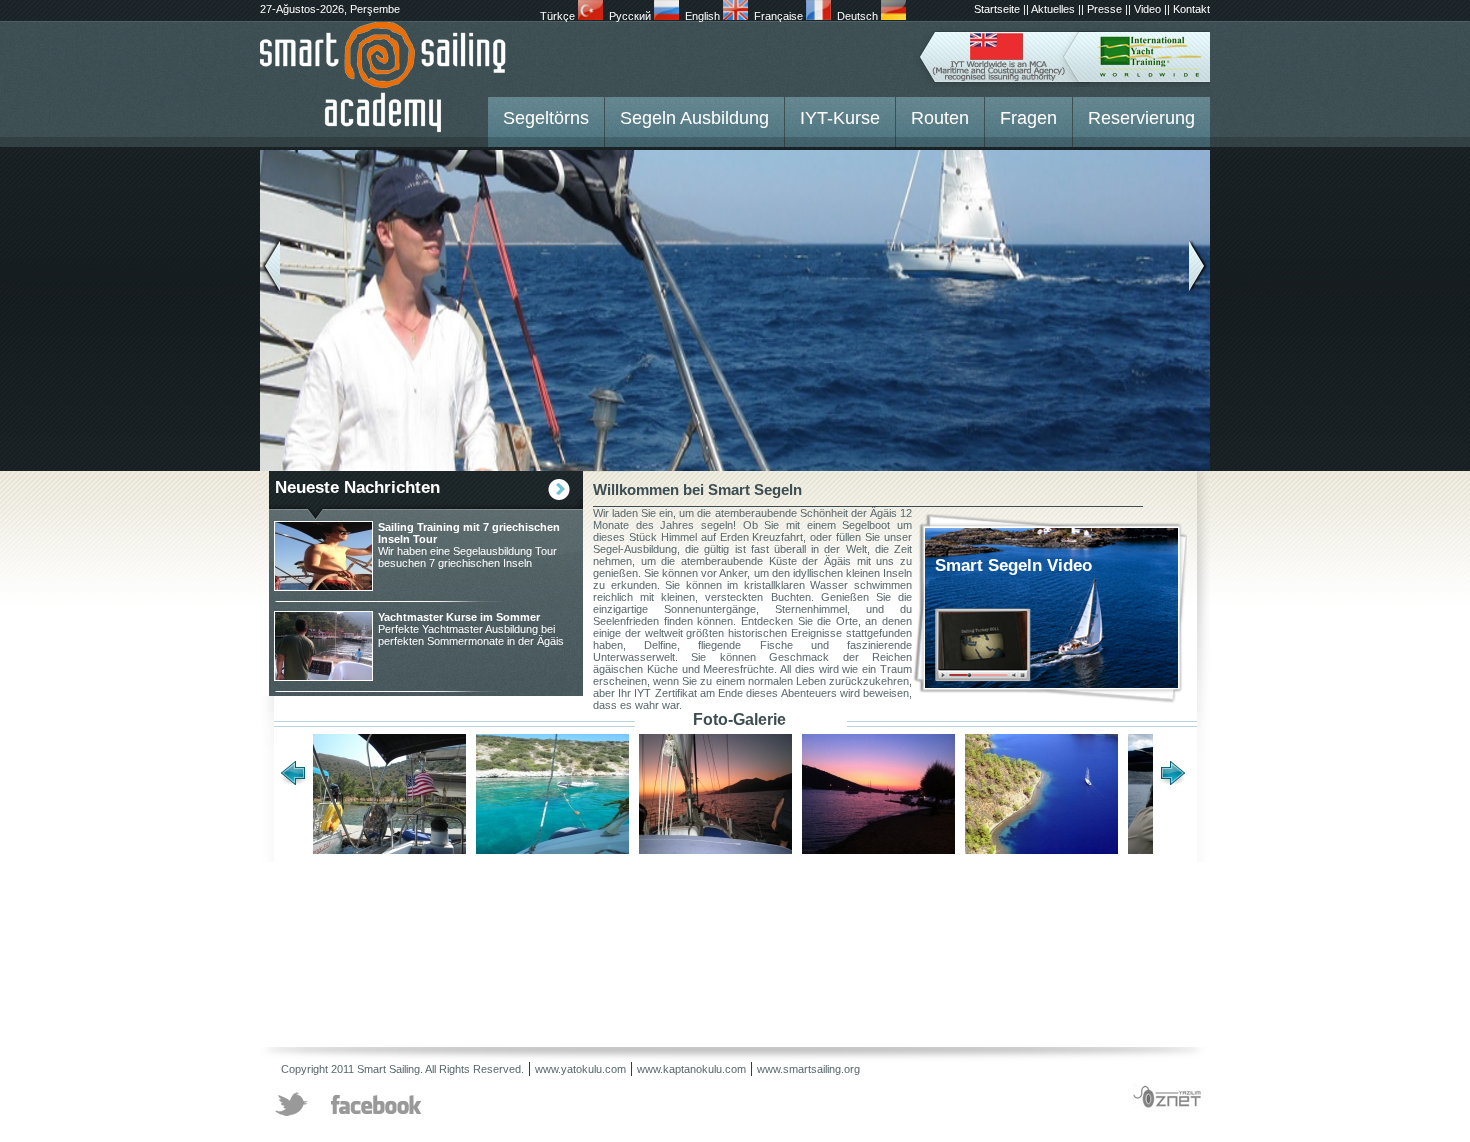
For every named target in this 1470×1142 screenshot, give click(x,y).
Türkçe (559, 16)
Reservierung (1141, 118)
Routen (940, 118)
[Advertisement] (624, 907)
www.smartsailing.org (808, 1069)
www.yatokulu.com (580, 1069)
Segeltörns (546, 118)
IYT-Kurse (840, 118)
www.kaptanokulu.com (691, 1069)
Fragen (1028, 118)
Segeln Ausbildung (694, 118)
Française (780, 16)
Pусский (631, 16)
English (704, 16)
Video (1147, 9)
